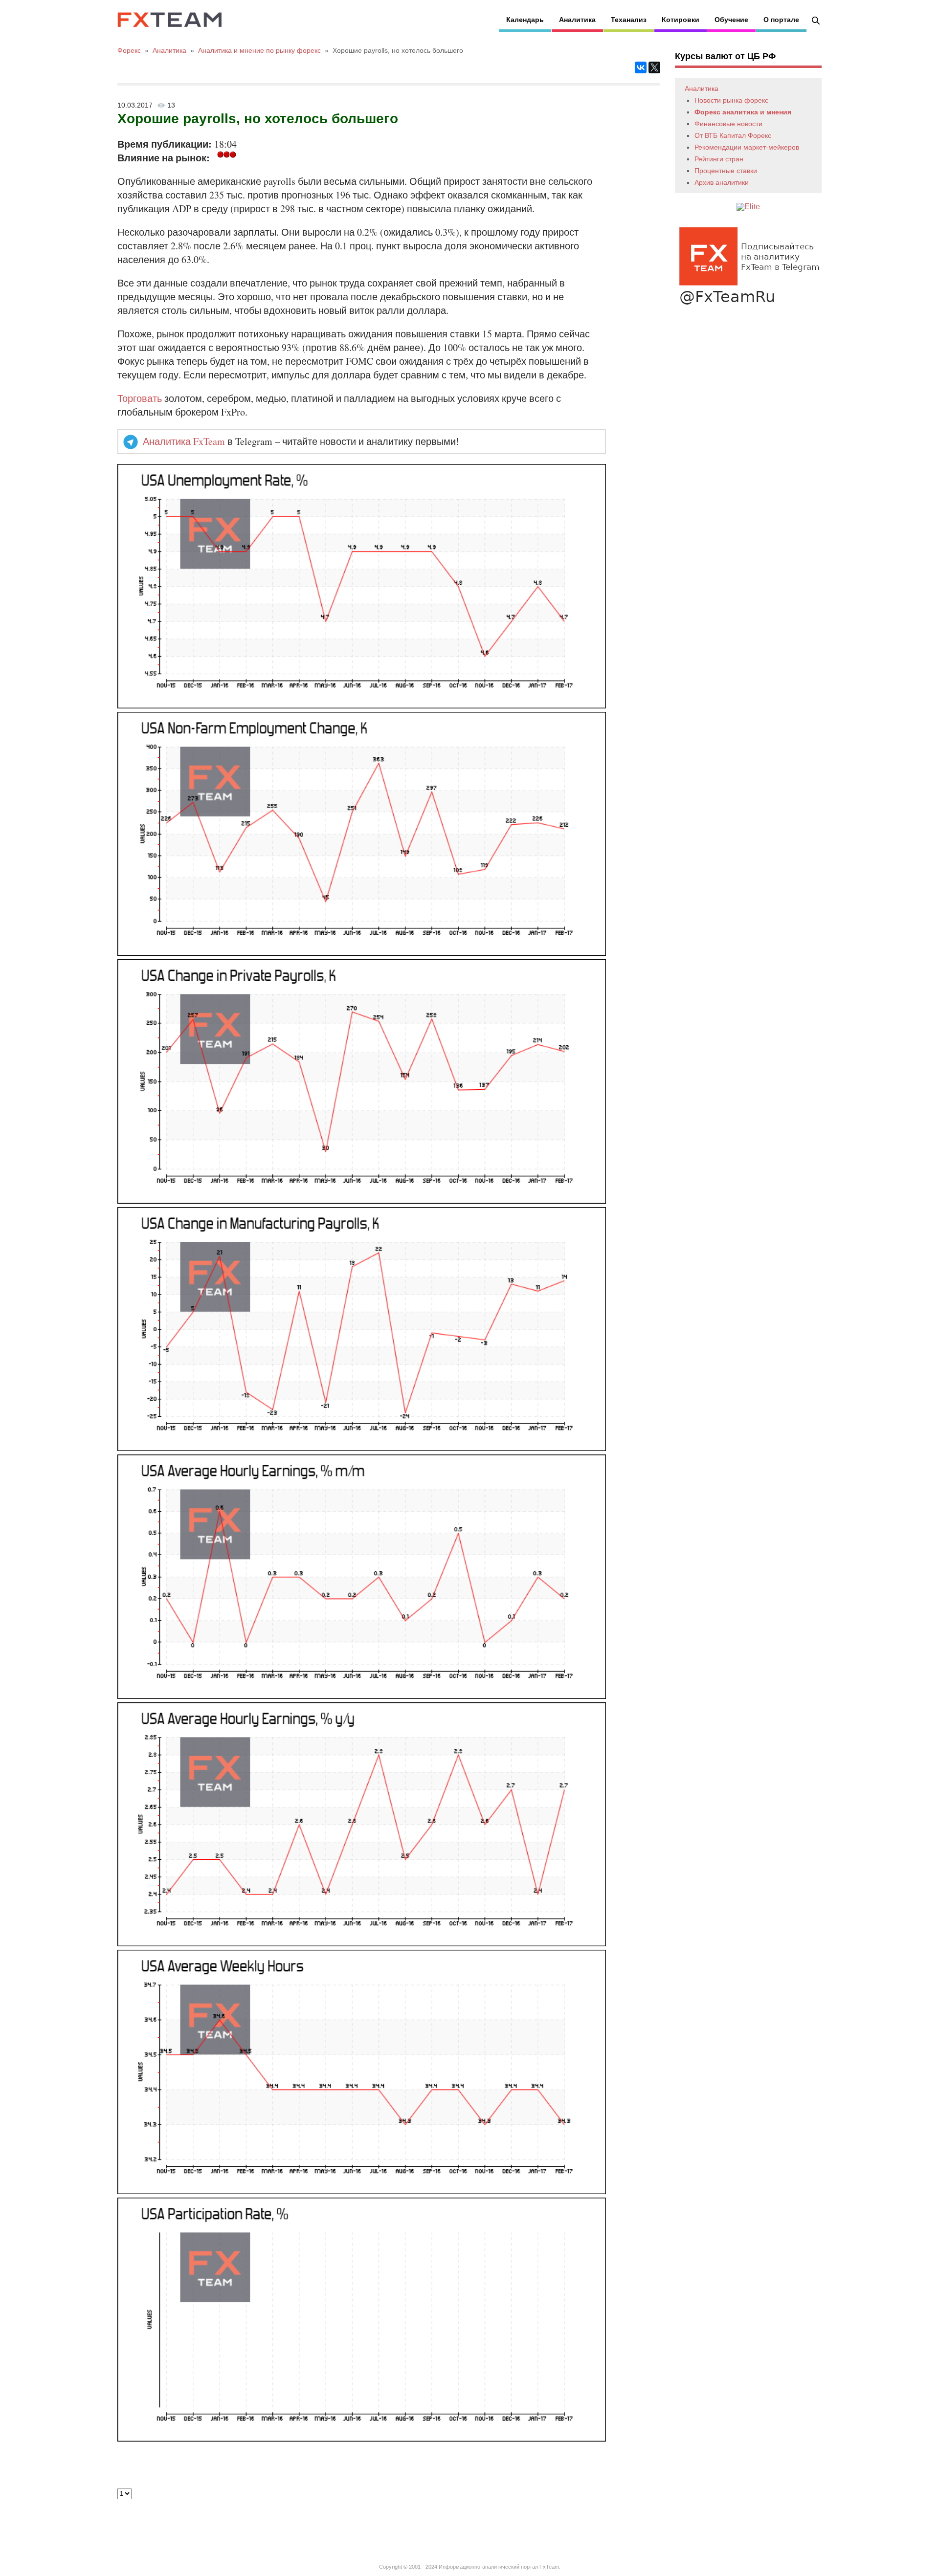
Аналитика (577, 20)
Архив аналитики (722, 182)
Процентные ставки (726, 171)
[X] (654, 67)
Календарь (525, 20)
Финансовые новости (728, 124)
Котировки (681, 20)
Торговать (140, 398)
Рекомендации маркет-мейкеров (747, 147)
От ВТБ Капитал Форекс (733, 135)
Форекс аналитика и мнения (743, 112)
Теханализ (629, 20)
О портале (781, 20)
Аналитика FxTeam (184, 441)
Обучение (731, 20)
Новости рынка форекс (731, 100)
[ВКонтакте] (641, 67)
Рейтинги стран (719, 159)
